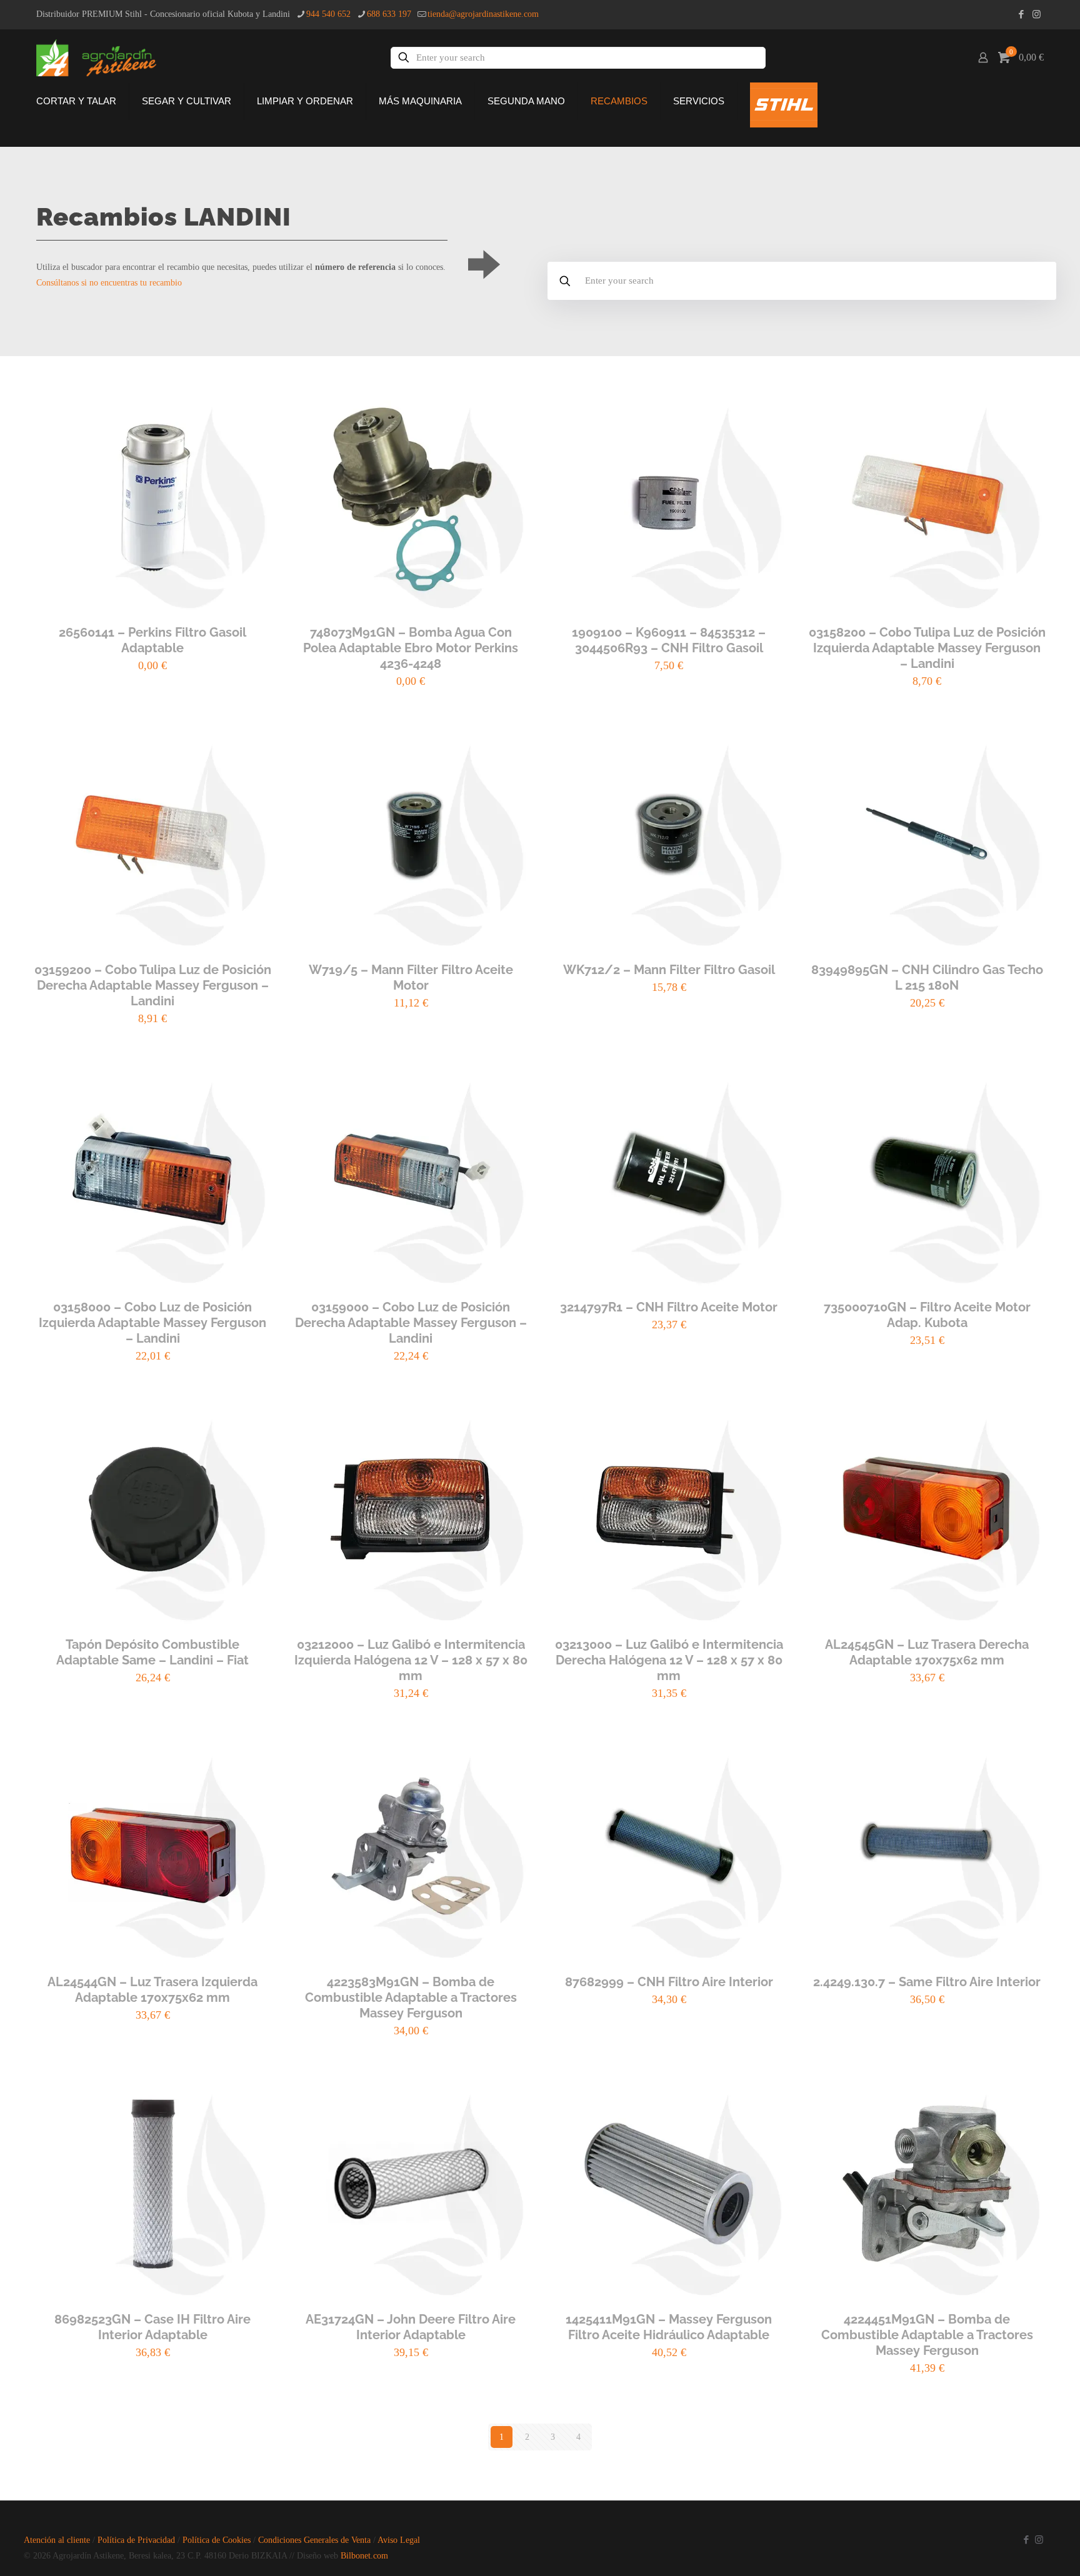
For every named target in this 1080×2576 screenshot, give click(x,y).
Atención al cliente (57, 2540)
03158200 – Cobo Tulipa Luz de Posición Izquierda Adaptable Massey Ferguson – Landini (927, 648)
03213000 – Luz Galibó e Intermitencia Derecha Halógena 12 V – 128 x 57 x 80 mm (669, 1660)
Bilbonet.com (364, 2556)
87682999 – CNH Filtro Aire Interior (669, 1982)
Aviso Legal (399, 2540)
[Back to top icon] (1004, 2550)
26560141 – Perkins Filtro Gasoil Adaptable (152, 640)
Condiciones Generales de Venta (314, 2540)
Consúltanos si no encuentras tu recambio (109, 283)
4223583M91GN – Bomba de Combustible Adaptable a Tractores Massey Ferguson (411, 1997)
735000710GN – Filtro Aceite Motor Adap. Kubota (927, 1315)
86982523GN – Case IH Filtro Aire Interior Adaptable (152, 2327)
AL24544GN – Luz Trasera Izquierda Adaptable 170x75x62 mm (152, 1990)
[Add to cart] (254, 395)
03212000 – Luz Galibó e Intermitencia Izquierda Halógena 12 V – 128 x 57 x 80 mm (411, 1660)
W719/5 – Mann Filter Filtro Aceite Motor (411, 977)
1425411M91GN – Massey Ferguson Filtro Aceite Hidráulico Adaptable (669, 2327)
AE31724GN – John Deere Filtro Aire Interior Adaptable (411, 2327)
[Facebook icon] (1021, 14)
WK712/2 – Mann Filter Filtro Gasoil (669, 970)
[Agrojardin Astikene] (105, 57)
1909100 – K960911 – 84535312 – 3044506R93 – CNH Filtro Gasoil (669, 640)
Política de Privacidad (136, 2540)
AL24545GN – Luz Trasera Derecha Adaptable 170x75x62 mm (927, 1652)
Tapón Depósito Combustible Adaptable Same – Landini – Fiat (152, 1652)
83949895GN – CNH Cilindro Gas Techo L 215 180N (927, 977)
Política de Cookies (217, 2540)
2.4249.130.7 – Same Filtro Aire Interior (927, 1982)
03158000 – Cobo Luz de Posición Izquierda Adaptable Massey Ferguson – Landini (152, 1323)
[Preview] (254, 449)
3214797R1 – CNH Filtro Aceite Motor (669, 1307)
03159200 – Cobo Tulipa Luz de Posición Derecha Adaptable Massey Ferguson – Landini (153, 985)
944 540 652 (328, 14)
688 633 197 (389, 14)
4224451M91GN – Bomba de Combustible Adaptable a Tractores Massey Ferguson (927, 2335)
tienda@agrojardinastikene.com (483, 14)
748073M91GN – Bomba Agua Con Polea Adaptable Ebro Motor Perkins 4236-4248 (411, 648)
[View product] (254, 422)
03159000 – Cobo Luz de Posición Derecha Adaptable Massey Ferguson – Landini (411, 1323)
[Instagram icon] (1037, 14)
